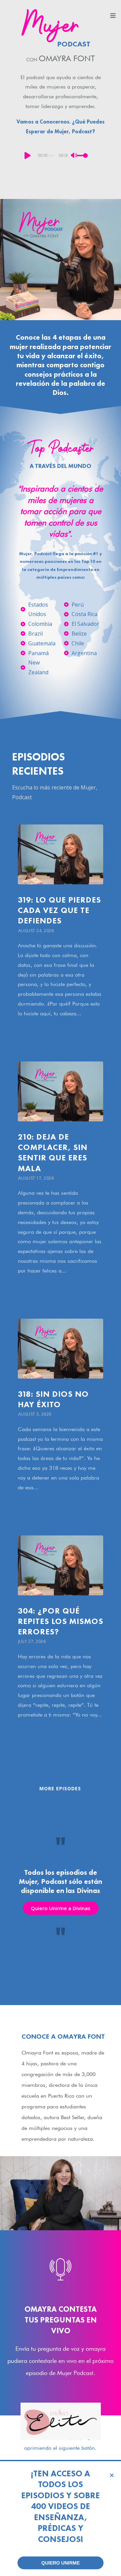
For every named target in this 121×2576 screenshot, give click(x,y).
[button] (112, 2472)
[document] (61, 1288)
